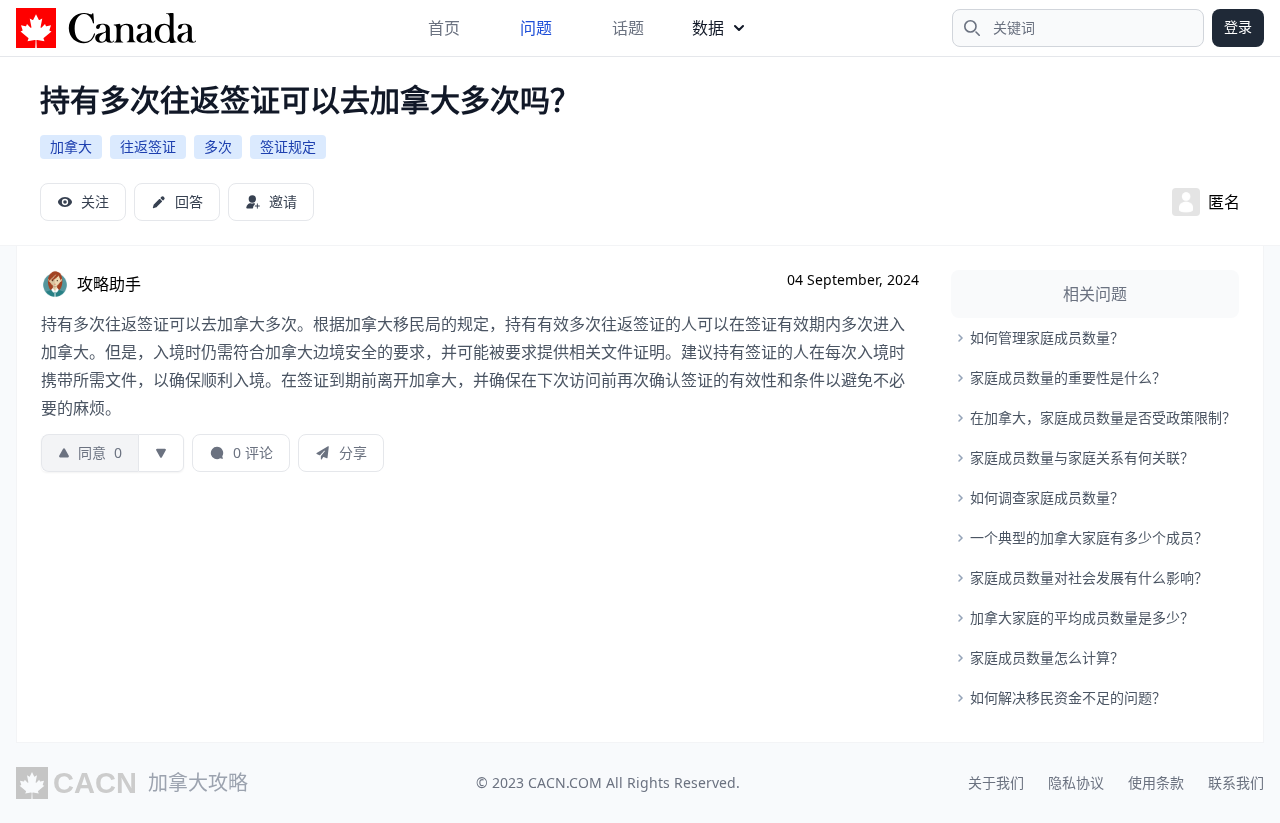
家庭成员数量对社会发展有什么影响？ (1089, 577)
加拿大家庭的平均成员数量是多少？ (1082, 617)
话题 (628, 28)
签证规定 (288, 146)
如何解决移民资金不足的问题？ (1068, 697)
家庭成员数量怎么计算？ (1047, 657)
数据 (708, 28)
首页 (444, 28)
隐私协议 (1076, 782)
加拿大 (71, 146)
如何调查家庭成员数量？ (1047, 497)
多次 (218, 146)
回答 (189, 201)
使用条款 (1156, 782)
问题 (536, 28)
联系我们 (1236, 782)
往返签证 (148, 146)
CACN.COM (565, 782)
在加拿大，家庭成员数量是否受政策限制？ (1103, 417)
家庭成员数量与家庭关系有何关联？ (1082, 457)
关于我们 (996, 782)
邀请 (283, 201)
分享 (353, 452)
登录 (1238, 26)
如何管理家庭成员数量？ (1047, 337)
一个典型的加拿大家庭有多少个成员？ (1089, 537)
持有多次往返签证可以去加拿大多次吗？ (310, 99)
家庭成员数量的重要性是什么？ (1068, 377)
